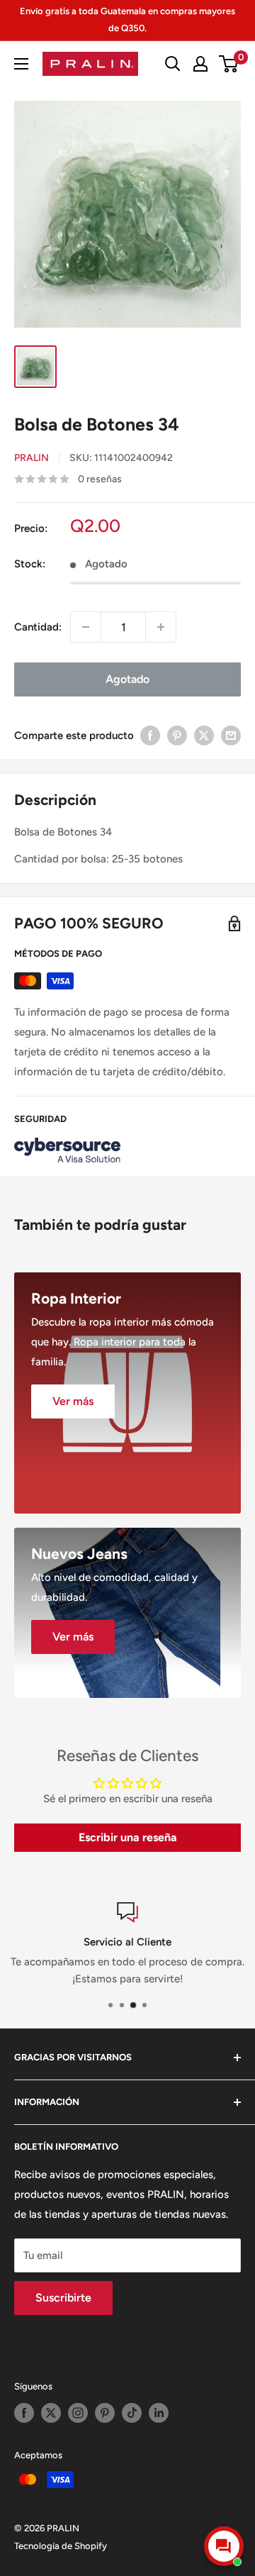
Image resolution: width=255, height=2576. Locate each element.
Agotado (127, 679)
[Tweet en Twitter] (204, 735)
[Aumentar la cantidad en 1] (161, 627)
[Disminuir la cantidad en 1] (86, 627)
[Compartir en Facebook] (150, 735)
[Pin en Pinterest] (177, 735)
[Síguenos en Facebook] (24, 2413)
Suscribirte (63, 2298)
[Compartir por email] (231, 735)
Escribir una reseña (128, 1837)
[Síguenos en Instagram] (78, 2413)
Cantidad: (38, 627)
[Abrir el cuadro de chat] (224, 2546)
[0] (229, 64)
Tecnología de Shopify (61, 2546)
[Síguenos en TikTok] (132, 2413)
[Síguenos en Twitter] (51, 2413)
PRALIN (32, 458)
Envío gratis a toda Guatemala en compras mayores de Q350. (127, 20)
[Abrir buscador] (173, 64)
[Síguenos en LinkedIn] (159, 2413)
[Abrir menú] (21, 64)
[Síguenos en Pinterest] (105, 2413)
